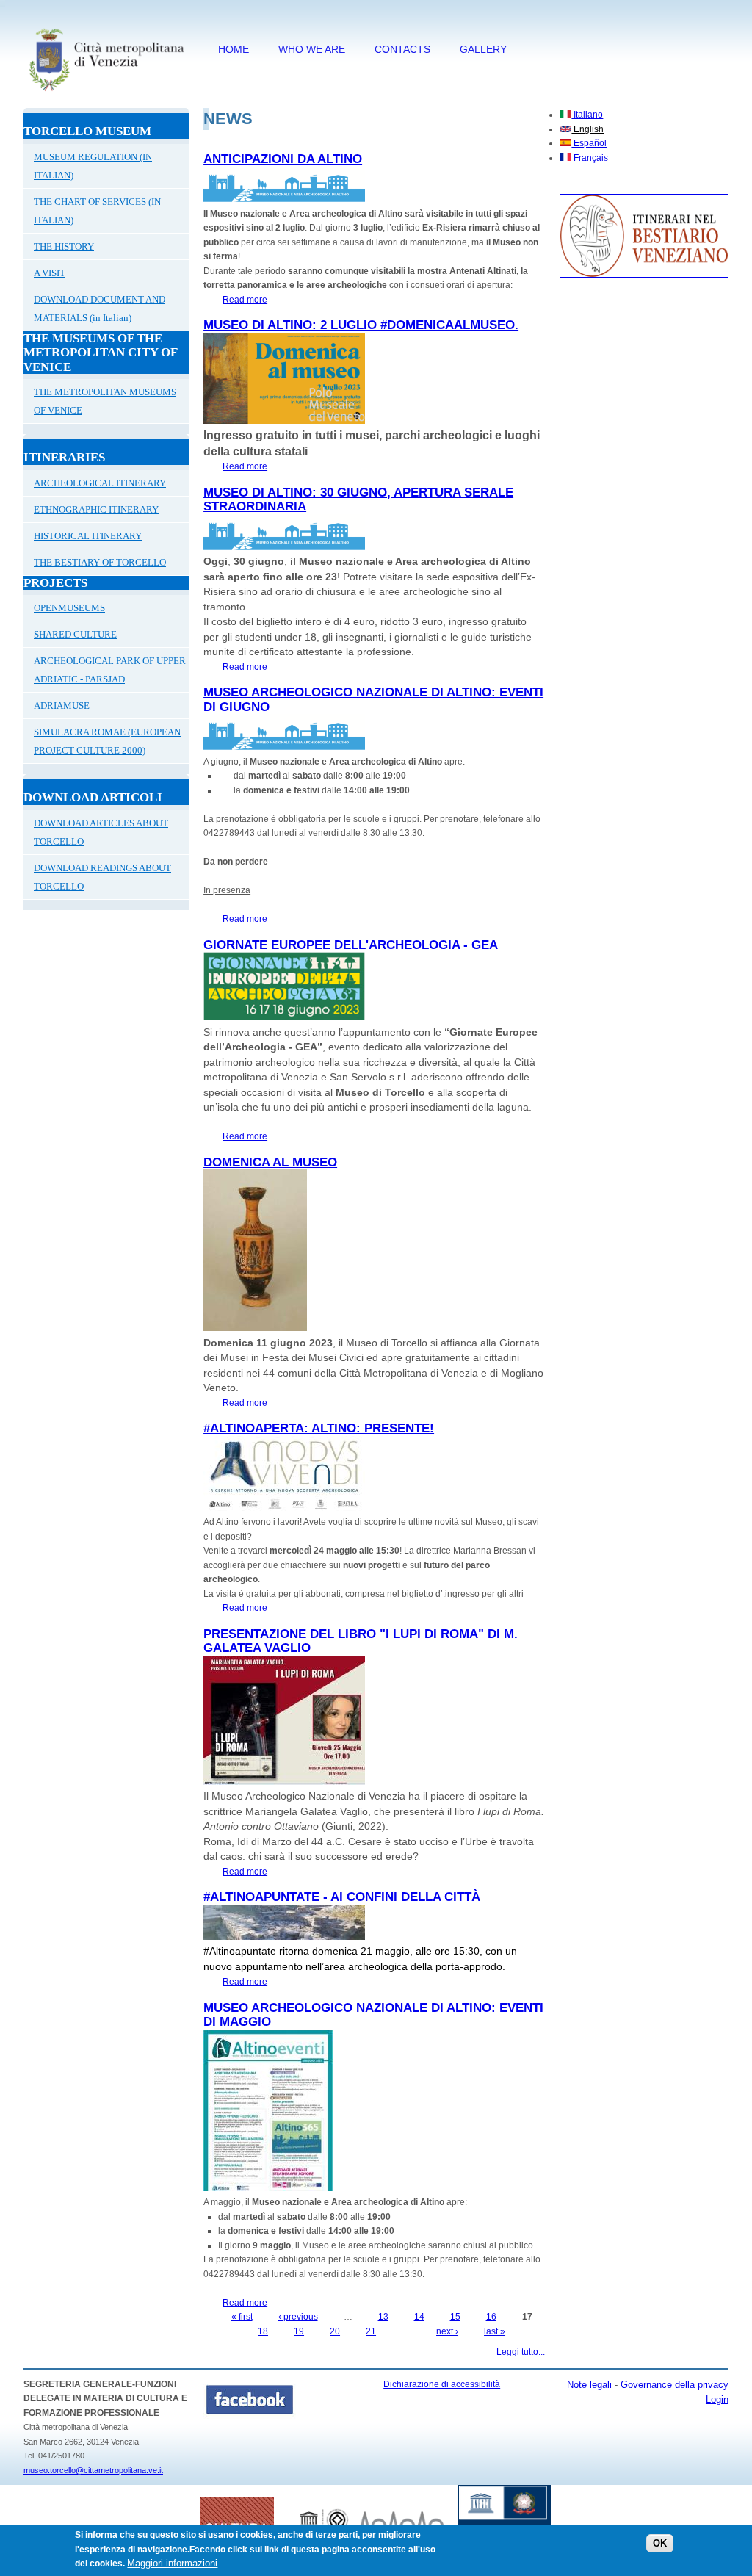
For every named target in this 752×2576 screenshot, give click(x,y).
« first (242, 2317)
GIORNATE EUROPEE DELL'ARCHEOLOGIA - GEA (351, 945)
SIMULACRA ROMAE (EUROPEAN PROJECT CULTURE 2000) (107, 741)
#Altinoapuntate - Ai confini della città (342, 1897)
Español (589, 143)
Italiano (587, 115)
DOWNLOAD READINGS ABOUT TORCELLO (102, 877)
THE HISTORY (64, 246)
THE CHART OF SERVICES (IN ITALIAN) (97, 211)
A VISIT (50, 273)
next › (447, 2331)
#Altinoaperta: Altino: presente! (319, 1428)
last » (495, 2331)
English (587, 129)
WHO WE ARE (312, 49)
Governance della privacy (675, 2385)
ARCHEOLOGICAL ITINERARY (100, 483)
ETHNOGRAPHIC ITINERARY (96, 509)
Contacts (402, 49)
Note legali (589, 2385)
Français (590, 158)
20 (335, 2331)
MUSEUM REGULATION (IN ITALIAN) (93, 166)
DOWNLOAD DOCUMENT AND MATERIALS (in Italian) (100, 309)
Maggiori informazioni (172, 2563)
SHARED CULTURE (75, 634)
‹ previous (298, 2317)
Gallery (483, 49)
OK (660, 2543)
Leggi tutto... (521, 2352)
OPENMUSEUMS (69, 608)
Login (717, 2399)
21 (371, 2331)
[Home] (106, 93)
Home (234, 49)
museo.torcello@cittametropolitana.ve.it (93, 2470)
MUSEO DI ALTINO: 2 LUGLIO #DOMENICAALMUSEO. (361, 325)
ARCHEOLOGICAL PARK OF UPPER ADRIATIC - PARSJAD (110, 670)
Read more (245, 300)
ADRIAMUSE (62, 706)
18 (263, 2331)
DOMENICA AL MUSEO (270, 1162)
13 (383, 2317)
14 (419, 2317)
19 (299, 2331)
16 (491, 2317)
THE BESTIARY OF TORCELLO (100, 562)
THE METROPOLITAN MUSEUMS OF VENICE (105, 401)
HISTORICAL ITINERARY (88, 536)
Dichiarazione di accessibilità (442, 2384)
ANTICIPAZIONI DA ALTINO (283, 159)
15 (455, 2317)
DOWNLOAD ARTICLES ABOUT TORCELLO (101, 832)
